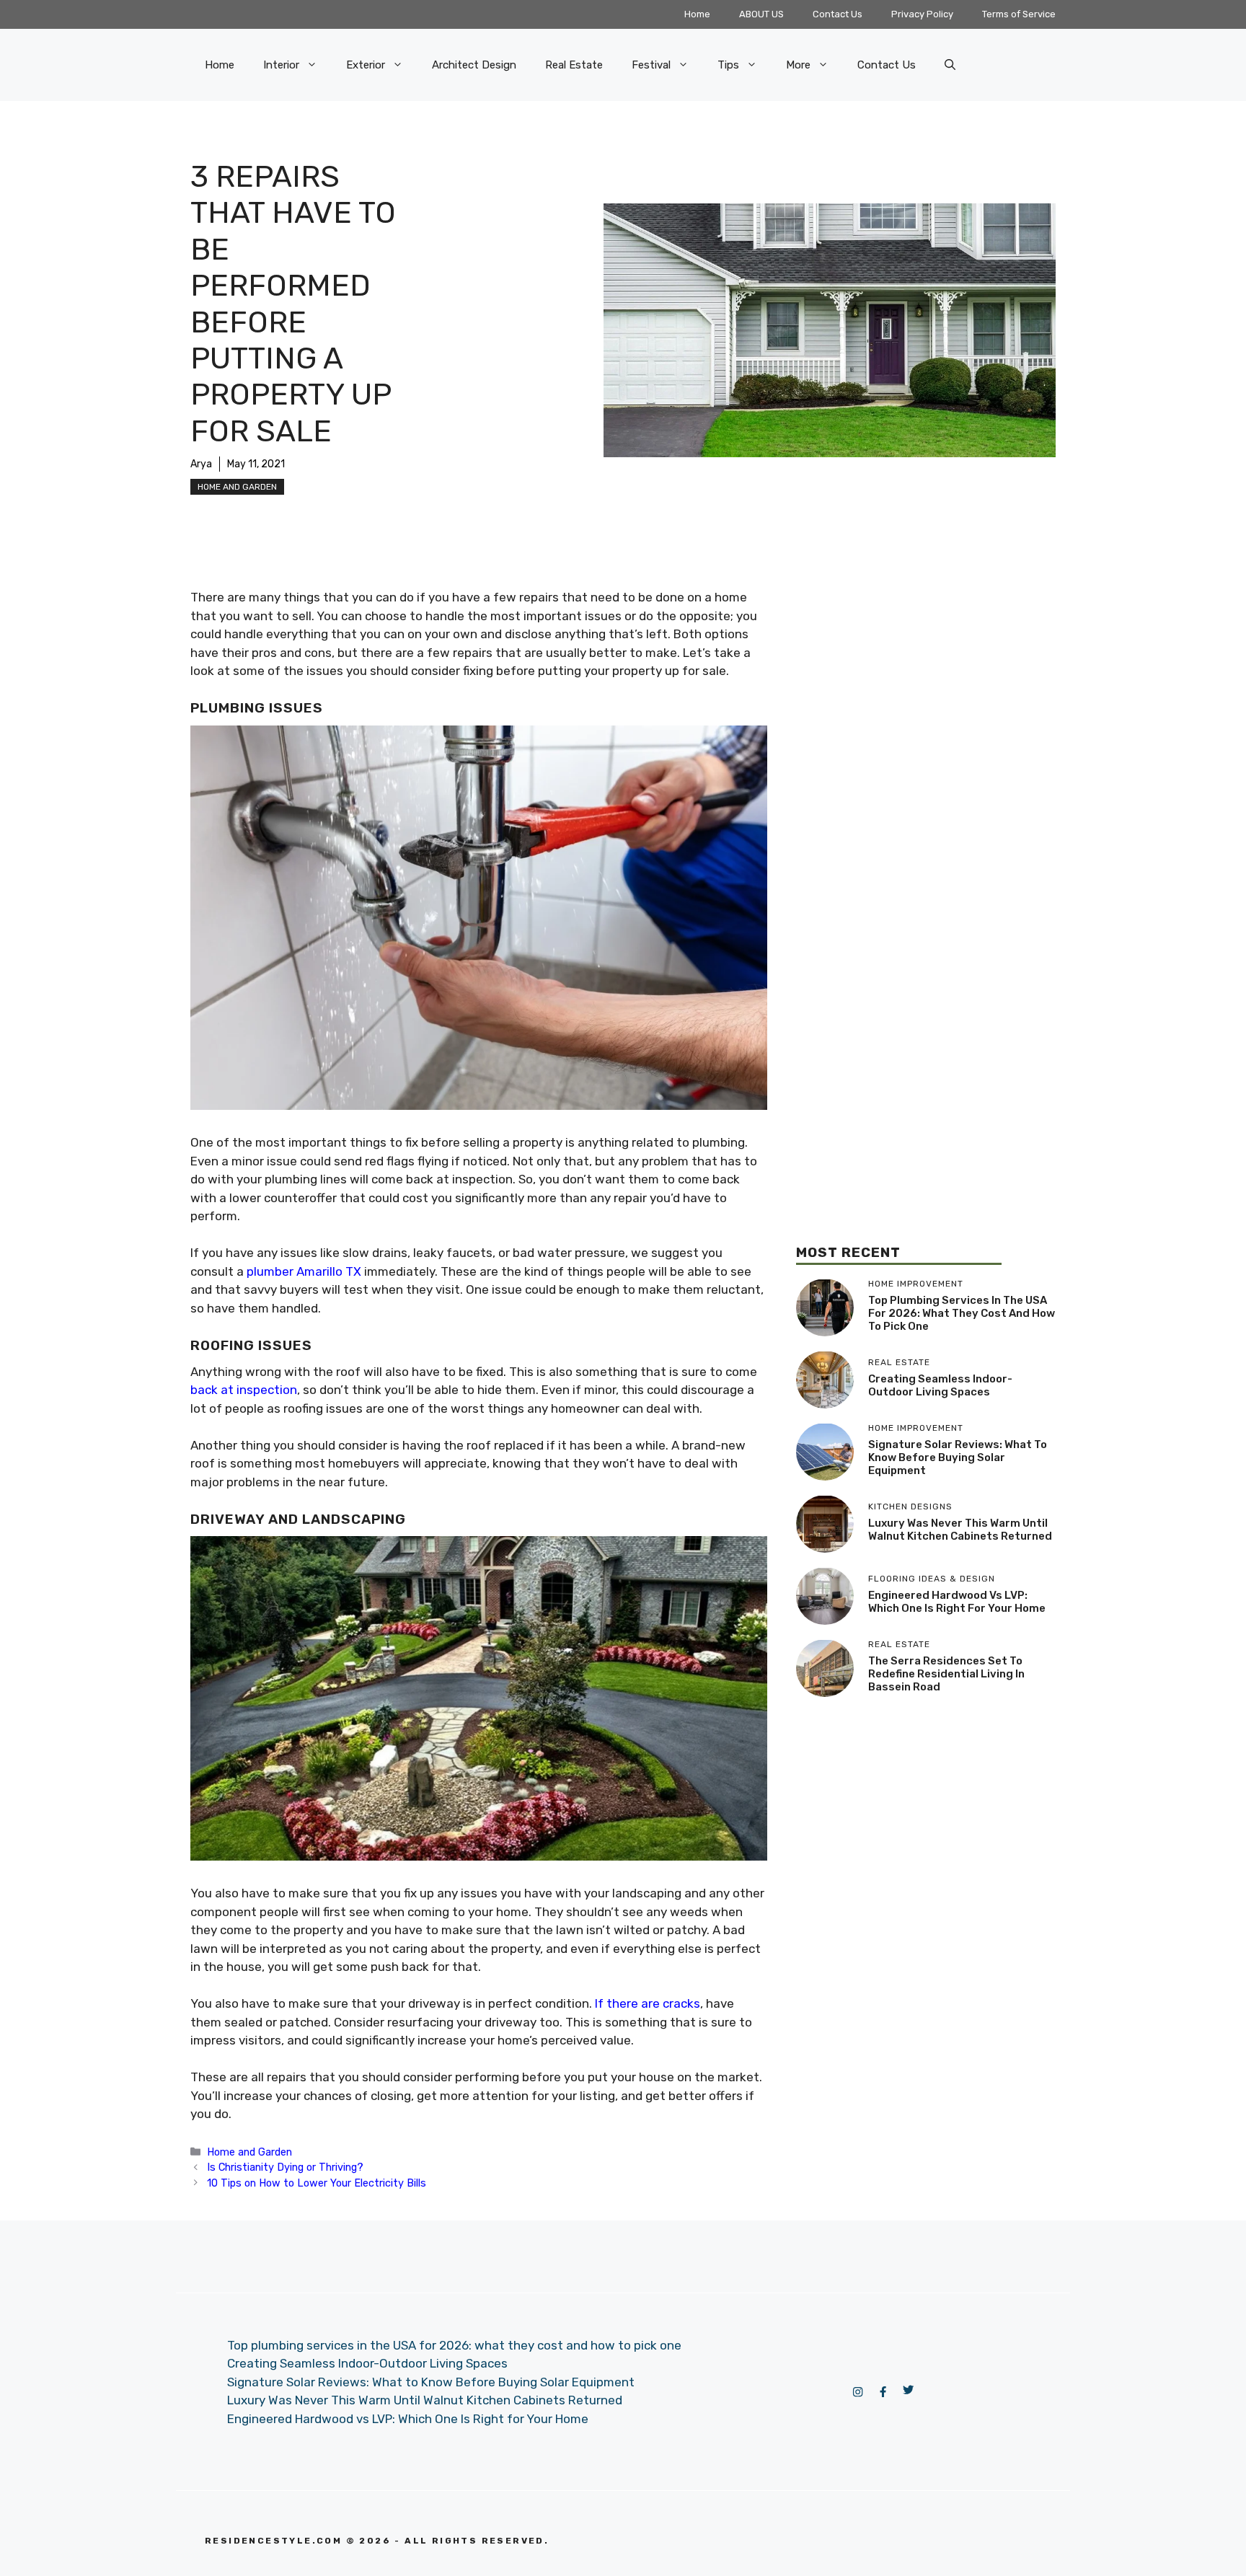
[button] (950, 65)
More (798, 65)
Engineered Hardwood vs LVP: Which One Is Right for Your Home (957, 1602)
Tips (728, 65)
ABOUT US (761, 14)
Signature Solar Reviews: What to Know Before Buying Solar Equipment (958, 1457)
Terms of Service (1019, 14)
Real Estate (574, 65)
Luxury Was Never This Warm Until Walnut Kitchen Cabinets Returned (960, 1530)
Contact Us (838, 14)
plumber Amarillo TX (304, 1271)
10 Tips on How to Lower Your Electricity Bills (317, 2183)
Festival (651, 65)
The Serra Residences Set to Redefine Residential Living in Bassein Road (946, 1674)
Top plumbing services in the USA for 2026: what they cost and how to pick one (962, 1313)
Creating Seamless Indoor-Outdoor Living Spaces (940, 1385)
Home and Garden (237, 487)
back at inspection (244, 1390)
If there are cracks (648, 2003)
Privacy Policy (922, 14)
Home (697, 14)
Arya (201, 464)
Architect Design (474, 65)
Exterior (366, 65)
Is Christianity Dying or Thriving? (285, 2167)
